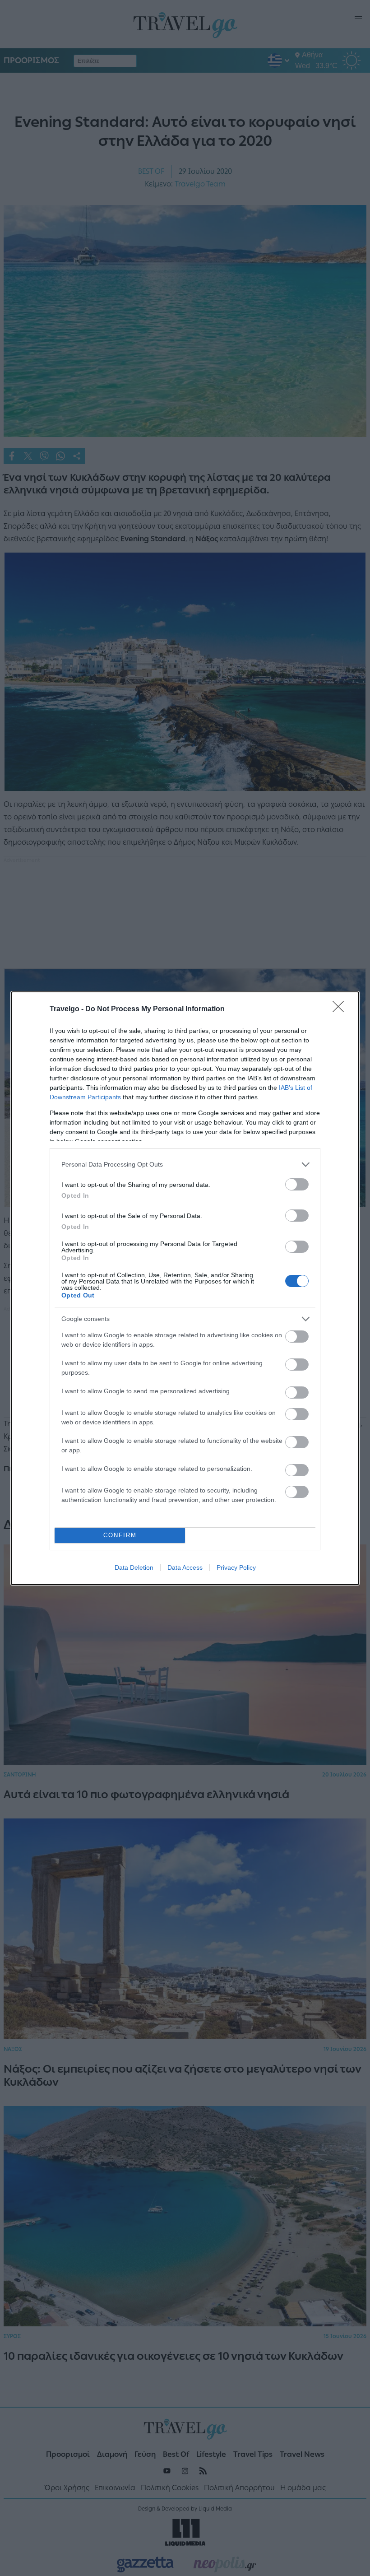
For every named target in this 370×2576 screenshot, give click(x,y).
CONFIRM (120, 1535)
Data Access (185, 1567)
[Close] (341, 1009)
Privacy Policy (236, 1567)
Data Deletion (134, 1567)
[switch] (297, 1184)
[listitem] (185, 1165)
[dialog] (185, 1288)
